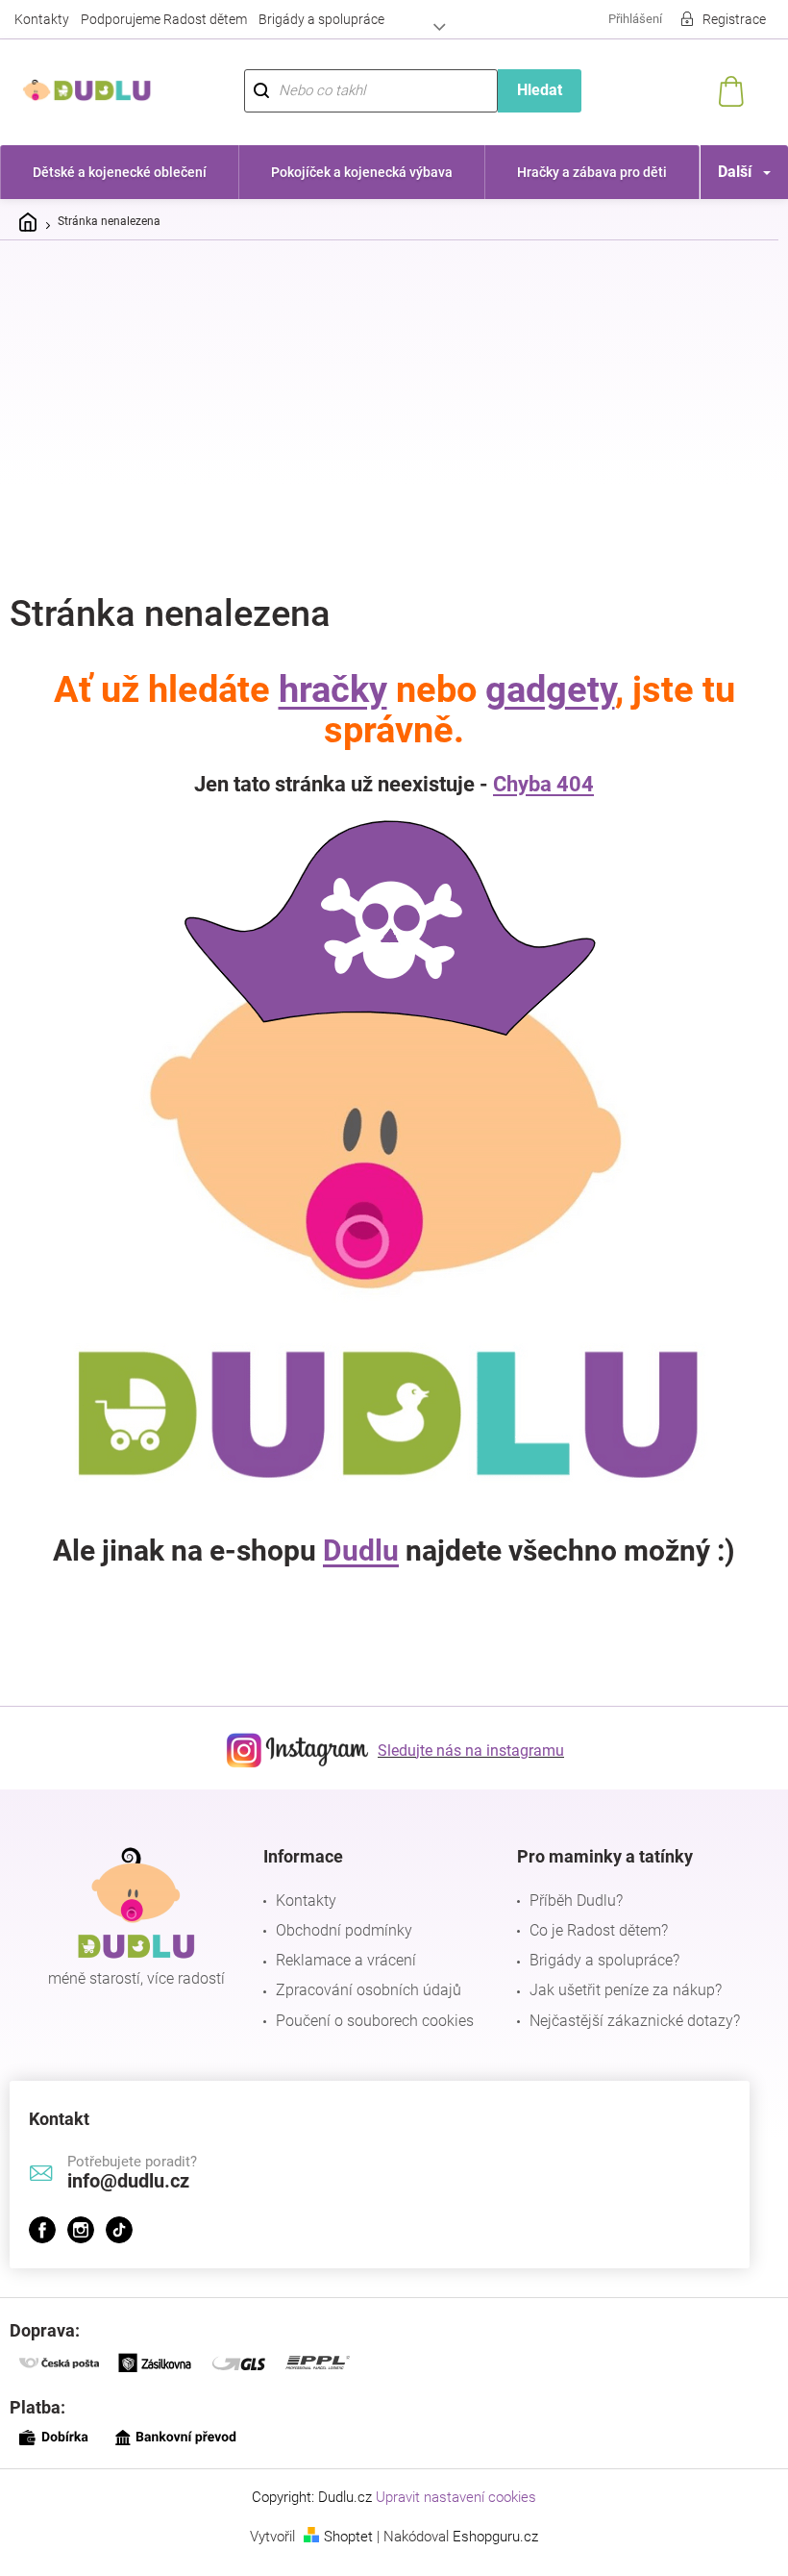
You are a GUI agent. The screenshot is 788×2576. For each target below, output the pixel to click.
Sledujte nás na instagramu (464, 1751)
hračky (325, 689)
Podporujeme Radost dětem (164, 19)
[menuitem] (117, 172)
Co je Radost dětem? (589, 1930)
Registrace (720, 19)
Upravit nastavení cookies (449, 2497)
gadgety (542, 689)
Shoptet (342, 2537)
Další (720, 172)
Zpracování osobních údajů (364, 1990)
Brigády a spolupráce (321, 19)
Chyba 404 (537, 784)
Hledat (529, 90)
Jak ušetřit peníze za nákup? (616, 1990)
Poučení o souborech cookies (370, 2021)
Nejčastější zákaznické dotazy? (625, 2021)
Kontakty (42, 19)
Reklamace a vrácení (341, 1960)
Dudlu (354, 1551)
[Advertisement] (394, 399)
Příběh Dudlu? (566, 1901)
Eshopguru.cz (489, 2537)
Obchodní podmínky (339, 1930)
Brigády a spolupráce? (595, 1960)
